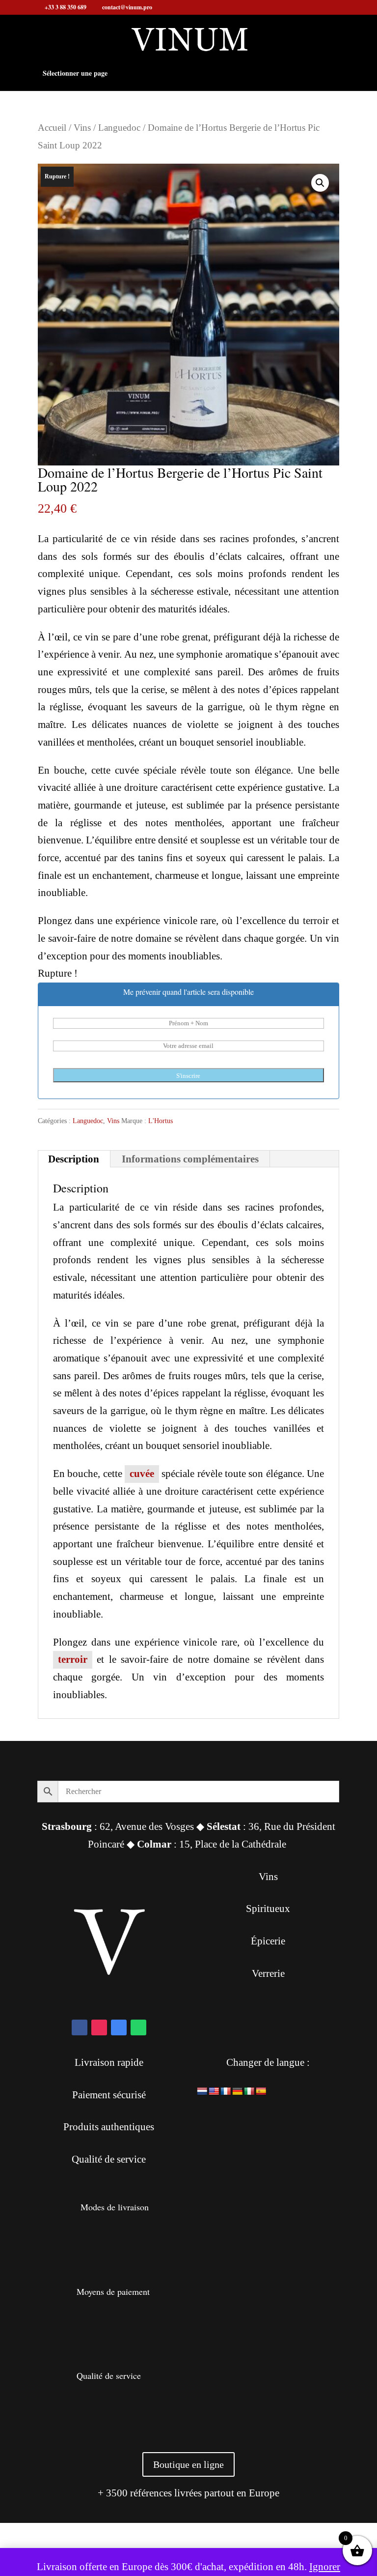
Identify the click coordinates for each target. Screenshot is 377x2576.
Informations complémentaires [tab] (190, 1159)
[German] (238, 2092)
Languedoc (119, 128)
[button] (320, 183)
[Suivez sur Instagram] (99, 2027)
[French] (226, 2092)
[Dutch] (202, 2092)
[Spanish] (261, 2092)
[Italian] (249, 2092)
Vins (82, 128)
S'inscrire (188, 1076)
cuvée (142, 1474)
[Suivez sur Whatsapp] (138, 2027)
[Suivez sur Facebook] (80, 2027)
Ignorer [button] (325, 2567)
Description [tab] (74, 1159)
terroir (73, 1659)
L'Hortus (161, 1121)
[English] (214, 2092)
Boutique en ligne (188, 2464)
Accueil (52, 128)
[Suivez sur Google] (119, 2027)
